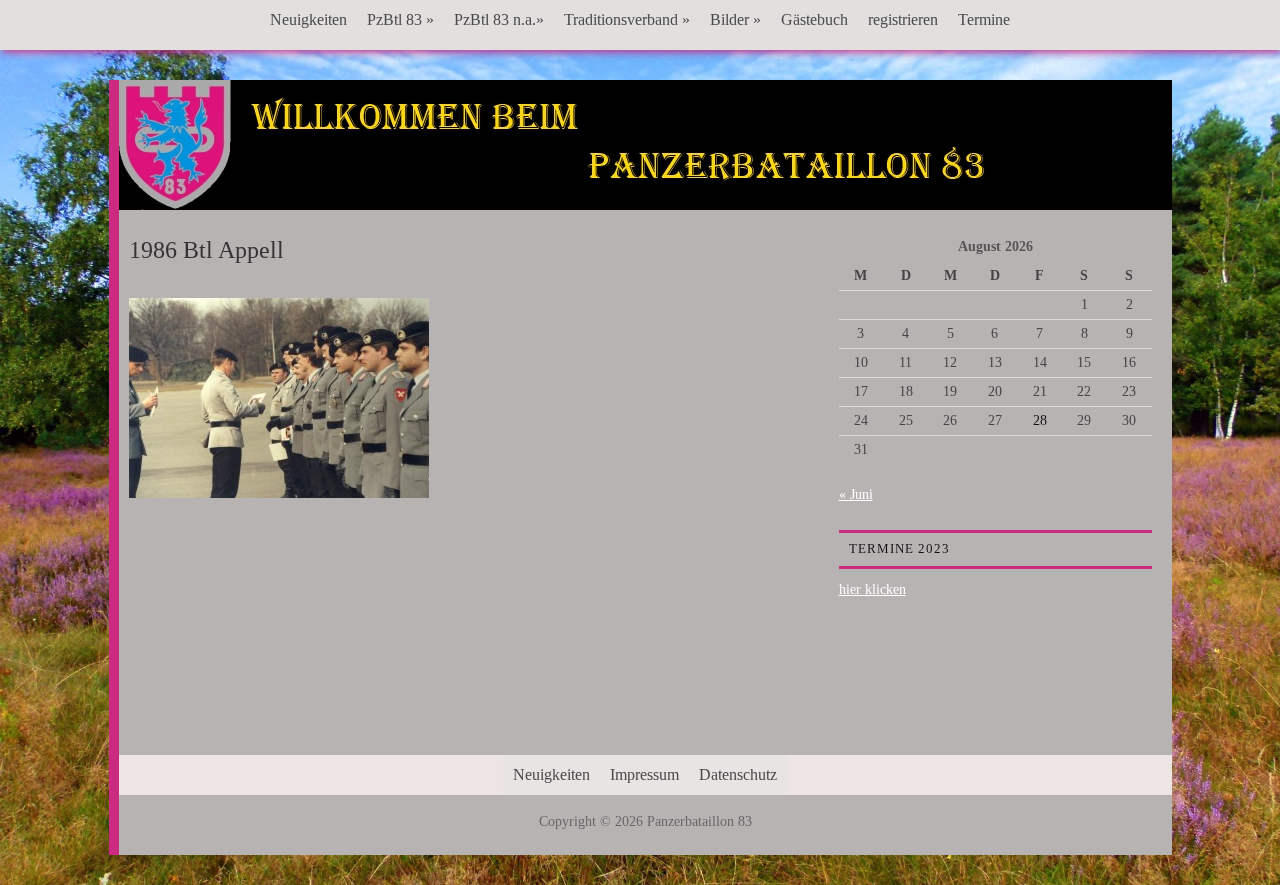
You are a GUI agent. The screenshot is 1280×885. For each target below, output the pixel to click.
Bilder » (735, 19)
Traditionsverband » (627, 19)
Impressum (644, 774)
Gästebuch (814, 19)
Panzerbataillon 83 (645, 141)
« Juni (856, 494)
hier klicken (872, 589)
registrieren (903, 19)
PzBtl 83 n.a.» (499, 19)
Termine (984, 19)
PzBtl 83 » (400, 19)
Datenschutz (738, 774)
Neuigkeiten (308, 19)
